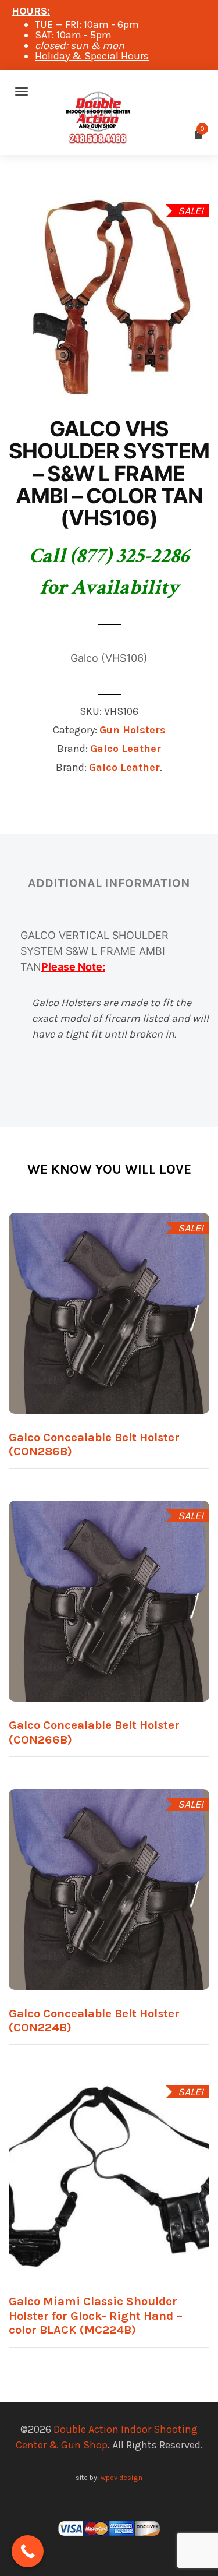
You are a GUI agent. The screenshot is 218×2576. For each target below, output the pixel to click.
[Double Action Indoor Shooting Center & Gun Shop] (109, 91)
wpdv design (121, 2477)
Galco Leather (126, 749)
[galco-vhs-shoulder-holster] (109, 295)
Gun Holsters (133, 730)
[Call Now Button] (28, 2551)
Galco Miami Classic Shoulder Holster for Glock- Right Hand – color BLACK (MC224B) (96, 2315)
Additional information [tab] (109, 883)
